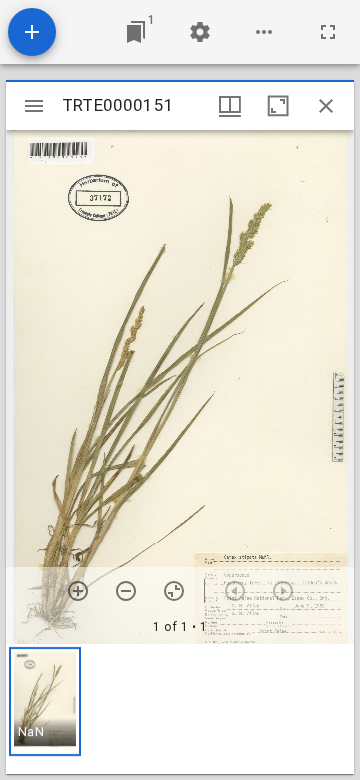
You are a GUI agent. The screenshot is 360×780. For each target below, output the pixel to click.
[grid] (180, 709)
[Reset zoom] (174, 591)
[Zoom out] (126, 591)
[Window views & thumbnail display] (230, 106)
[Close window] (326, 106)
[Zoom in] (78, 591)
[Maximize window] (278, 106)
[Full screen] (328, 32)
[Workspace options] (264, 32)
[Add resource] (32, 32)
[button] (45, 701)
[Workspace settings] (200, 32)
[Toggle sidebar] (34, 106)
